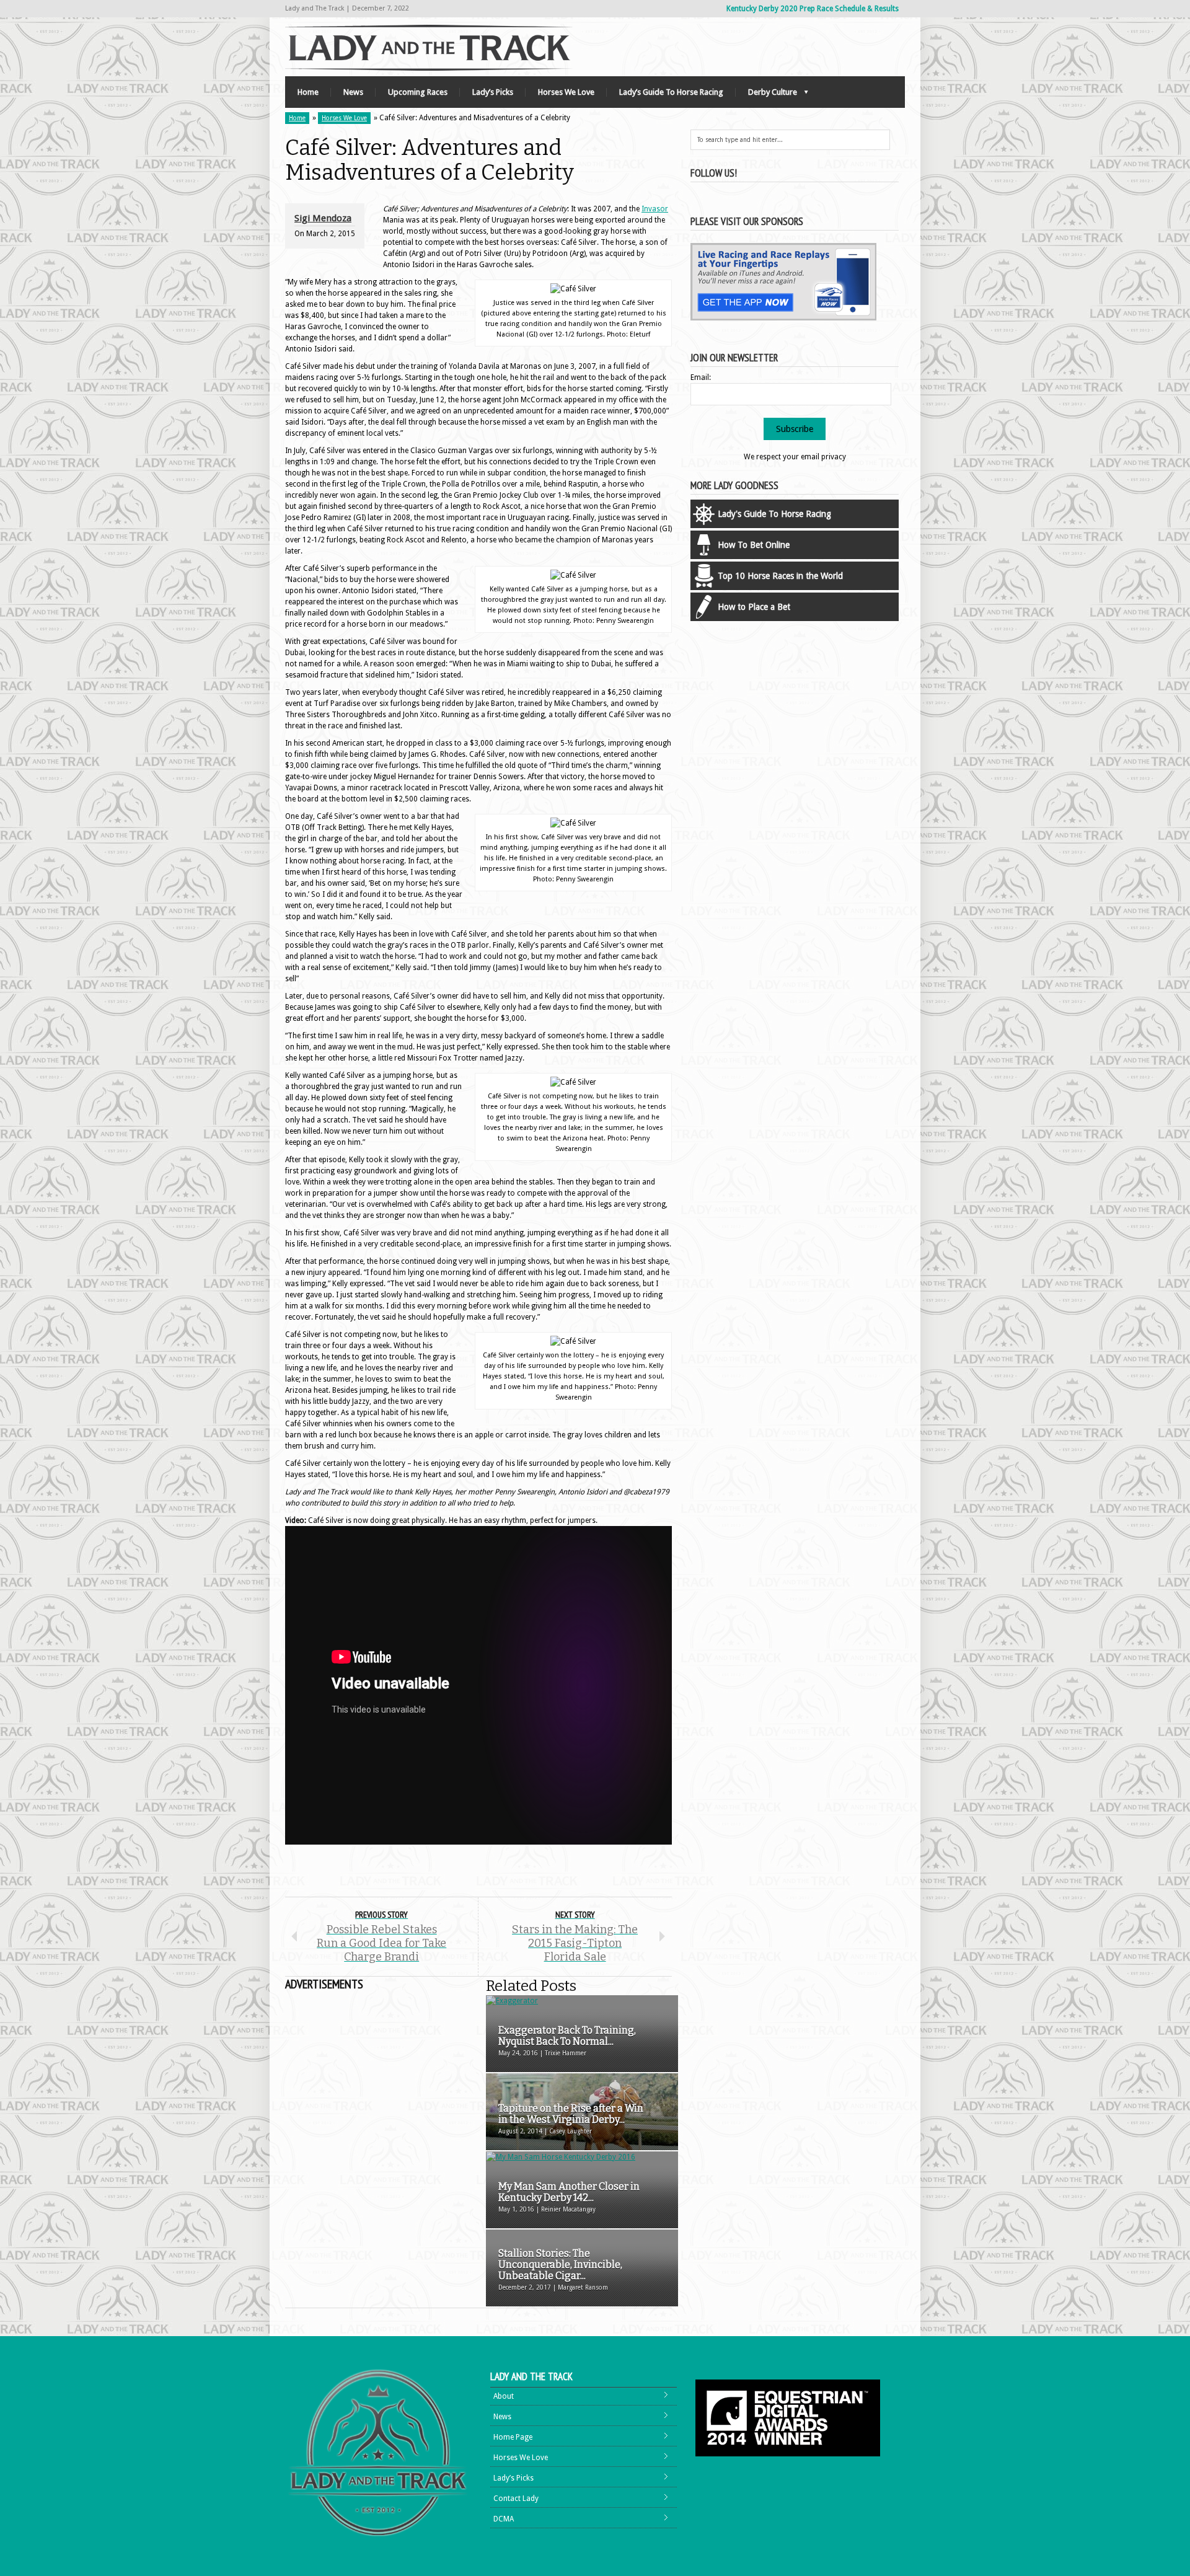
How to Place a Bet (754, 607)
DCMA (504, 2519)
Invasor (655, 209)
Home (308, 92)
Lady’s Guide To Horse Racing (671, 92)
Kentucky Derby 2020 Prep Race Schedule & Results (813, 9)
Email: (701, 377)
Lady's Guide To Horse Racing (774, 514)
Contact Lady (516, 2499)
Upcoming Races (418, 92)
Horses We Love (566, 92)
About (504, 2396)
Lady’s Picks (493, 92)
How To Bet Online (754, 545)
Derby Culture (766, 95)
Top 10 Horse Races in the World (780, 576)
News (353, 92)
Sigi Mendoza (323, 218)
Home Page (513, 2437)
